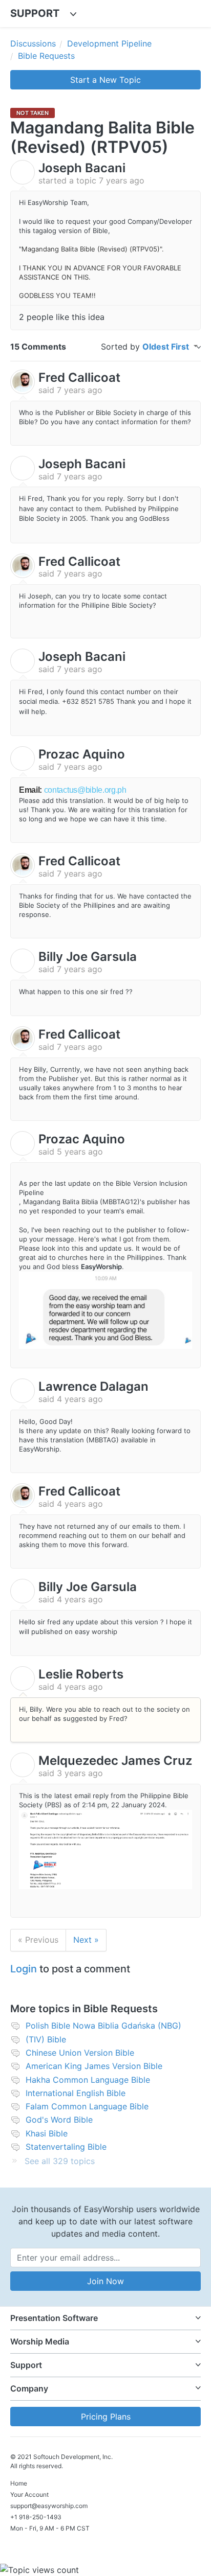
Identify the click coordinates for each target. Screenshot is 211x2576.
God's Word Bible (59, 2120)
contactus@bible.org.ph (85, 790)
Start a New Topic (105, 80)
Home (19, 2483)
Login (24, 1969)
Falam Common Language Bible (87, 2106)
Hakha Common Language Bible (88, 2080)
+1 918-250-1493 (36, 2517)
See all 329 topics (60, 2161)
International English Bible (76, 2093)
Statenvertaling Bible (66, 2147)
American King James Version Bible (94, 2066)
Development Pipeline (109, 43)
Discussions (33, 43)
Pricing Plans (106, 2417)
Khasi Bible (47, 2133)
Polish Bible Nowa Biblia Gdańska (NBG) (103, 2026)
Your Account (29, 2494)
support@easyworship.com (49, 2506)
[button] (105, 2318)
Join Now (105, 2281)
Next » (86, 1940)
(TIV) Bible (46, 2039)
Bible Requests (46, 56)
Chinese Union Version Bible (80, 2053)
